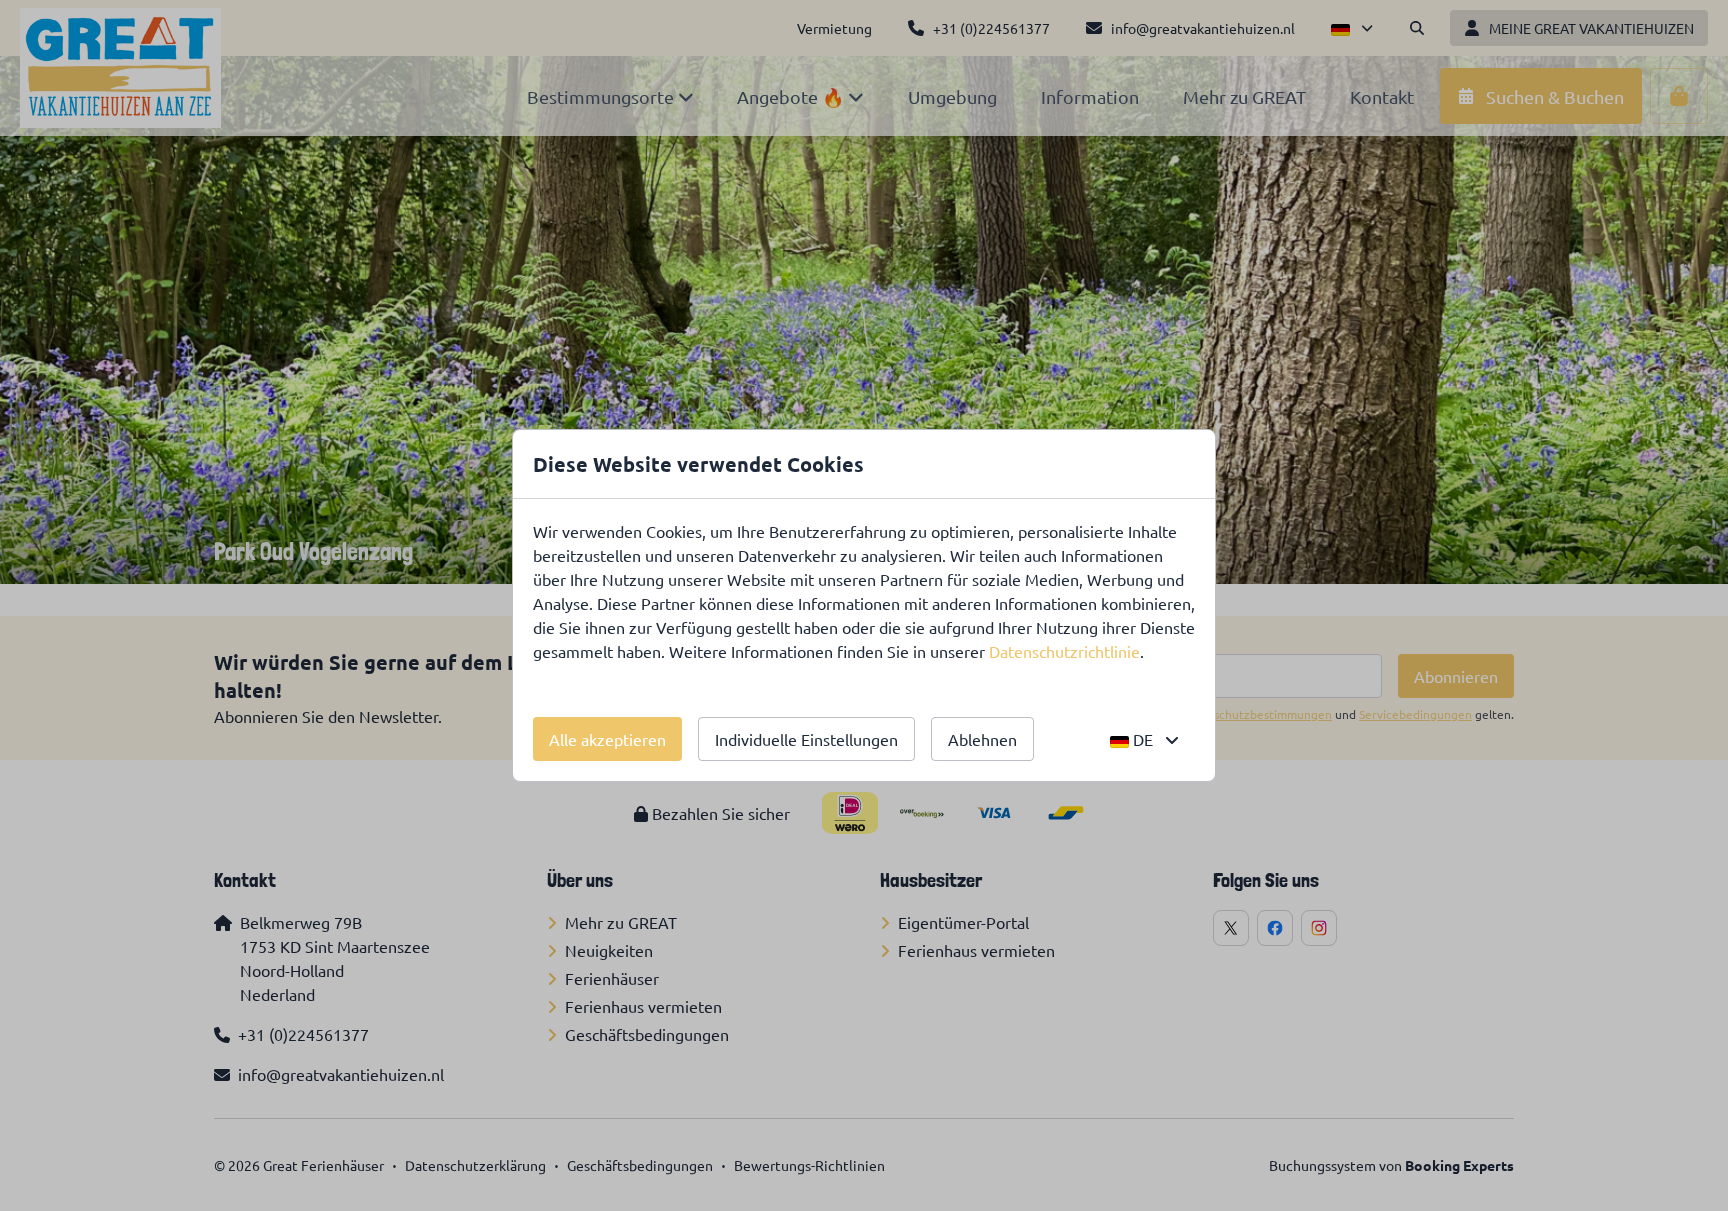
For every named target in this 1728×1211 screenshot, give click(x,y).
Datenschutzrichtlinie (1064, 651)
